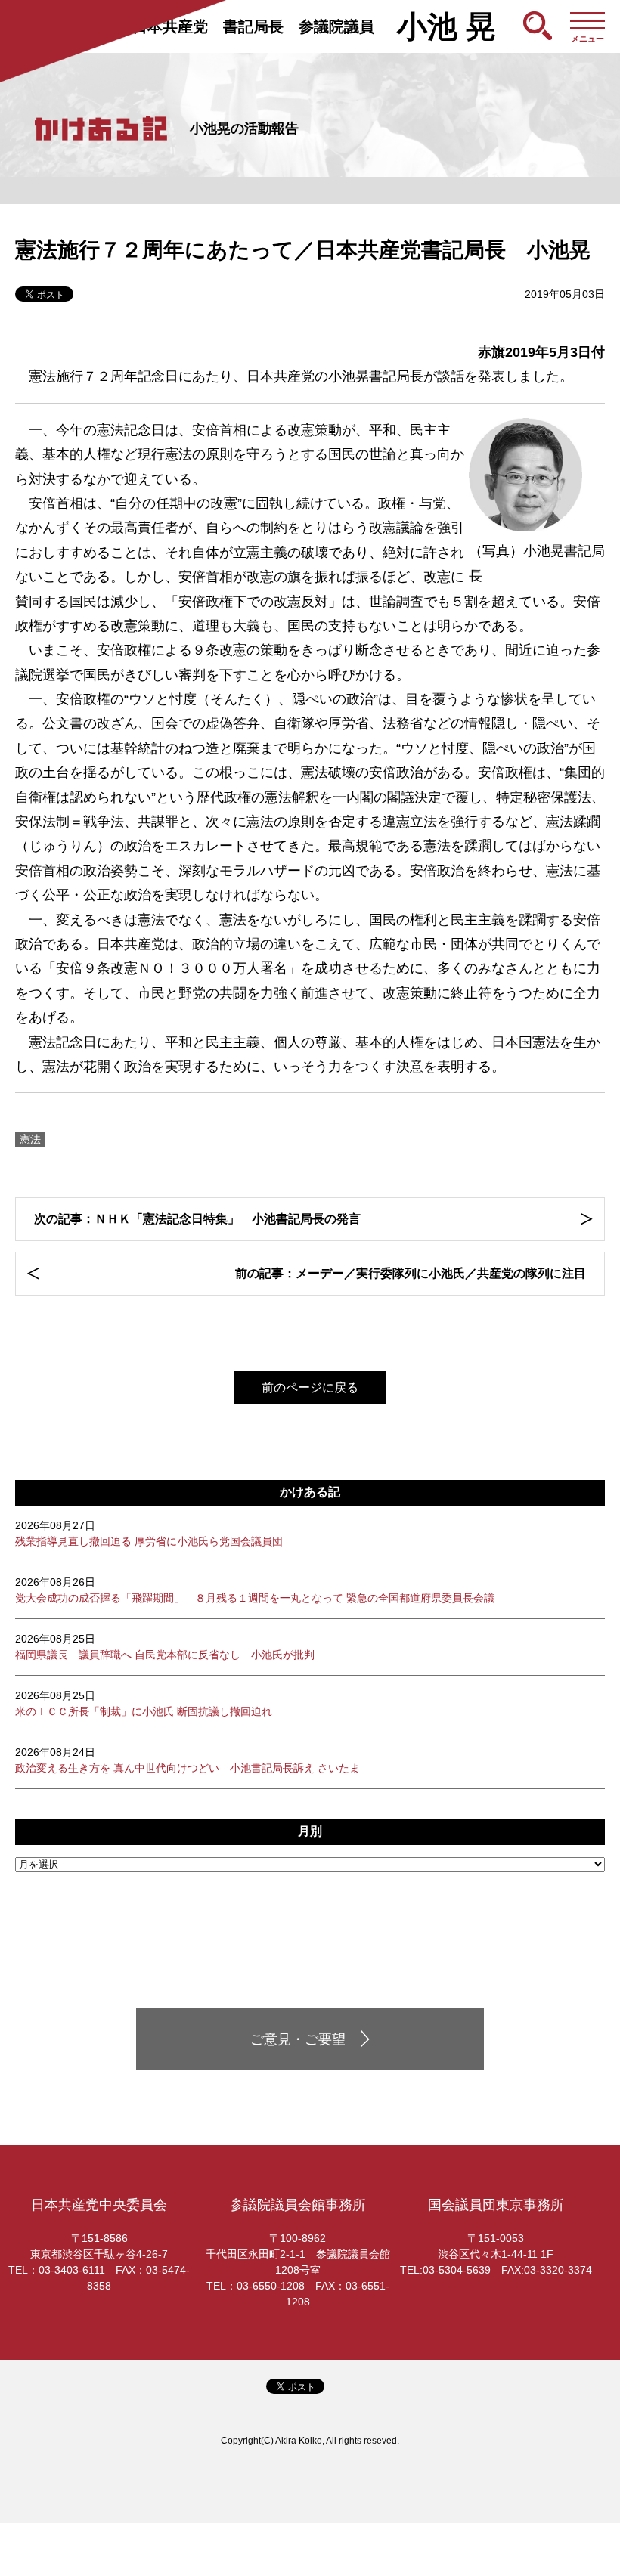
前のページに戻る (310, 1387)
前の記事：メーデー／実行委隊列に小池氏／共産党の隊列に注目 (411, 1273)
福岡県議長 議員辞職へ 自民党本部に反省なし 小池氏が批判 (165, 1647)
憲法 (30, 1139)
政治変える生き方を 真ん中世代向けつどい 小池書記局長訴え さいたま (188, 1760)
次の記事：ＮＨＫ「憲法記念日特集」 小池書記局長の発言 (203, 1219)
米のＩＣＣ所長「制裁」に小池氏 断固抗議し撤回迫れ (144, 1703)
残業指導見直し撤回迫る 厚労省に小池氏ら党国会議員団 (149, 1533)
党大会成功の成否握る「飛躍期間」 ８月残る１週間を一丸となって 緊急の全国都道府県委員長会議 (255, 1590)
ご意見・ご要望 (298, 2039)
